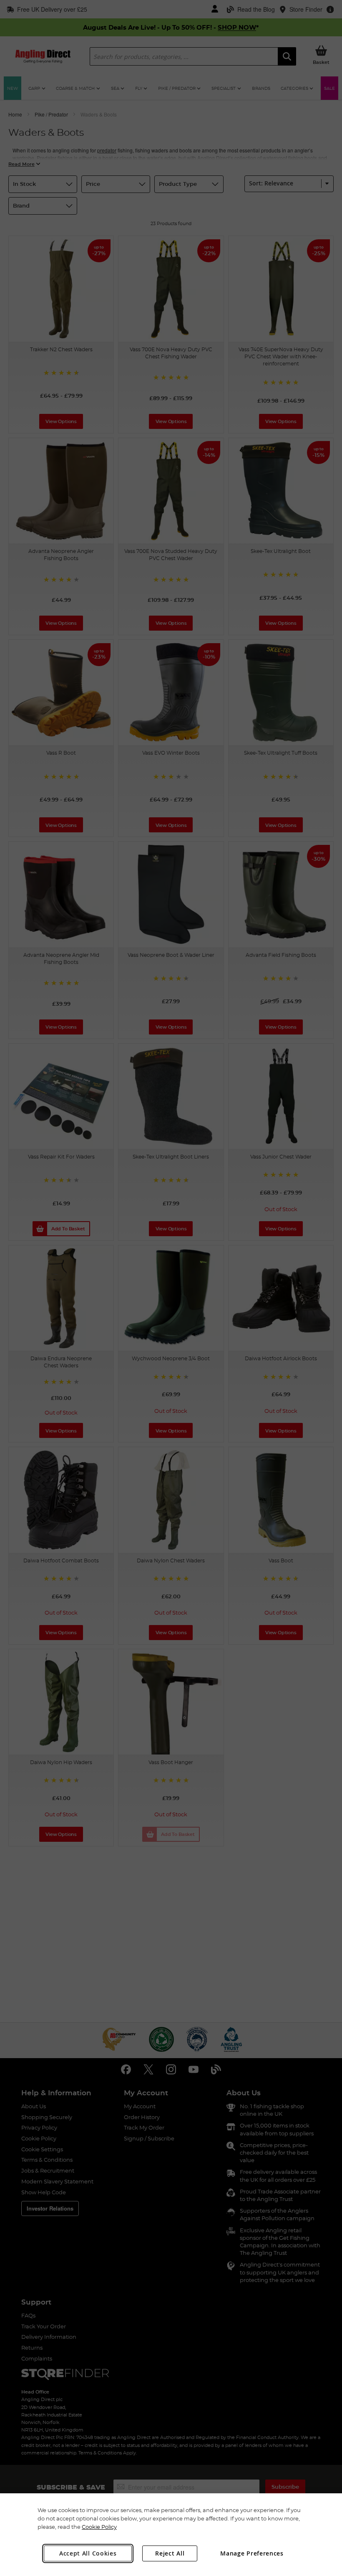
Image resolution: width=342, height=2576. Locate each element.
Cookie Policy (99, 2527)
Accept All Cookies (88, 2553)
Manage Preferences (252, 2553)
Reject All (170, 2553)
